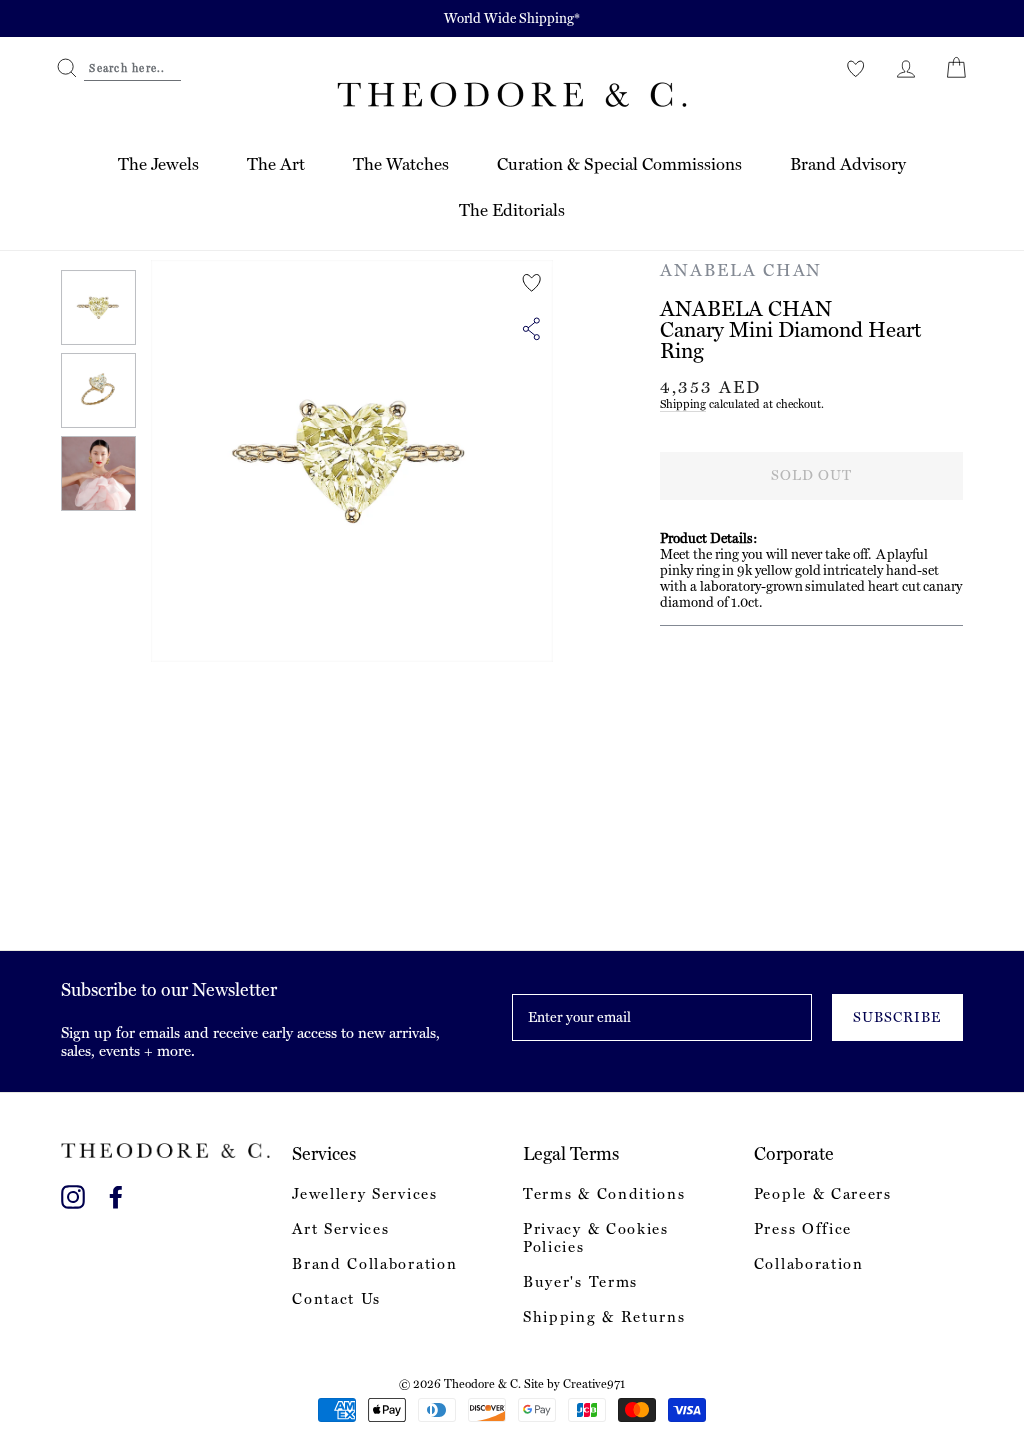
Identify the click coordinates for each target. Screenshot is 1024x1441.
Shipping (683, 404)
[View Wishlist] (856, 68)
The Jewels (158, 164)
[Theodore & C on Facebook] (116, 1193)
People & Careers (823, 1194)
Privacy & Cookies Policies (596, 1238)
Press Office (803, 1229)
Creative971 (594, 1384)
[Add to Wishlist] (532, 283)
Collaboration (809, 1264)
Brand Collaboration (374, 1264)
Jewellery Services (364, 1194)
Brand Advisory (848, 164)
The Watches (401, 164)
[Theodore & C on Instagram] (73, 1193)
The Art (276, 164)
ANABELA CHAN (741, 270)
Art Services (340, 1229)
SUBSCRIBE (897, 1017)
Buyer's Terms (580, 1282)
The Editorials (512, 210)
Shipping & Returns (604, 1317)
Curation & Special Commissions (619, 164)
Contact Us (336, 1299)
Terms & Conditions (604, 1194)
